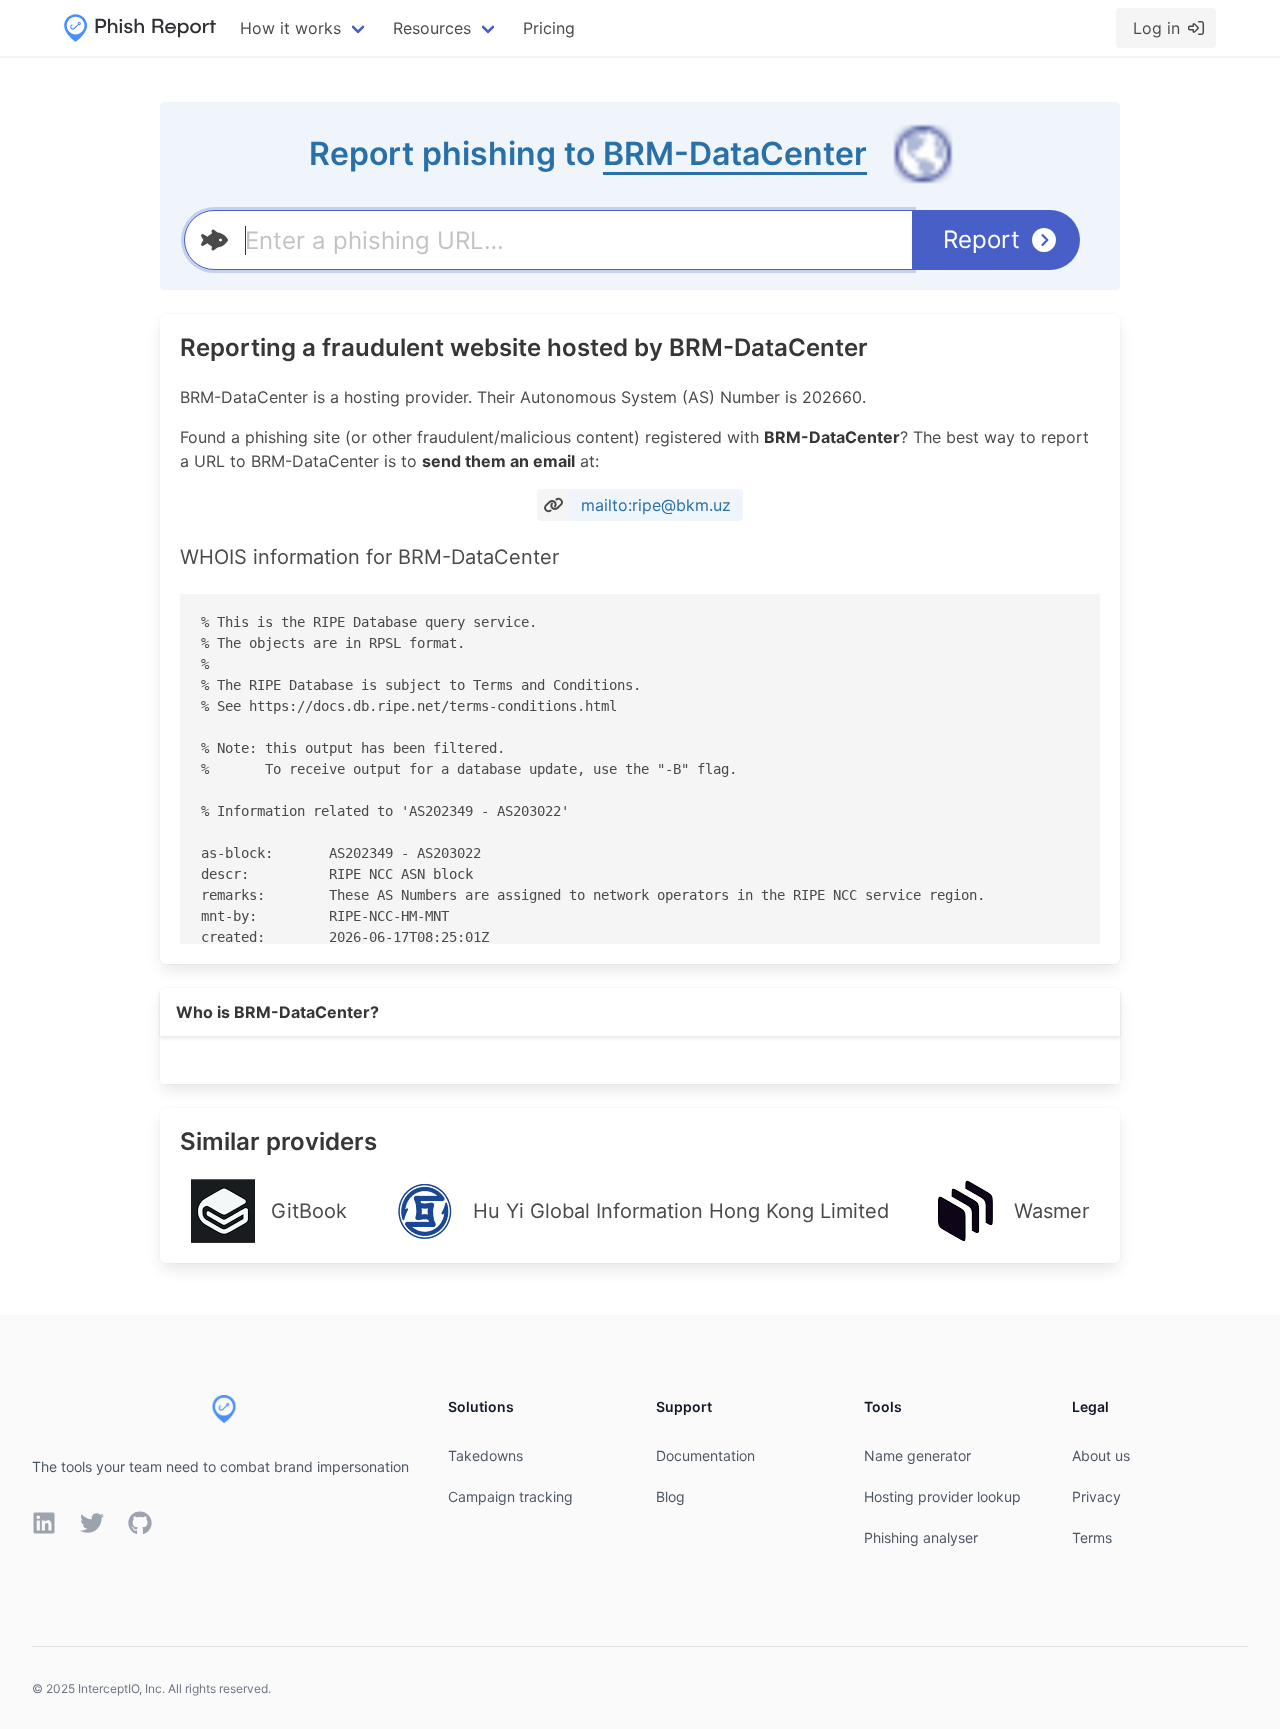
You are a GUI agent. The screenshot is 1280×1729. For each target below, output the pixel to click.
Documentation (705, 1455)
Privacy (1096, 1496)
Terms (1092, 1537)
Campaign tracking (510, 1496)
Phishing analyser (921, 1537)
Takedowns (485, 1455)
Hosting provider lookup (942, 1496)
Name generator (917, 1455)
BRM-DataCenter (735, 153)
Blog (670, 1496)
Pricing (549, 28)
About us (1101, 1455)
